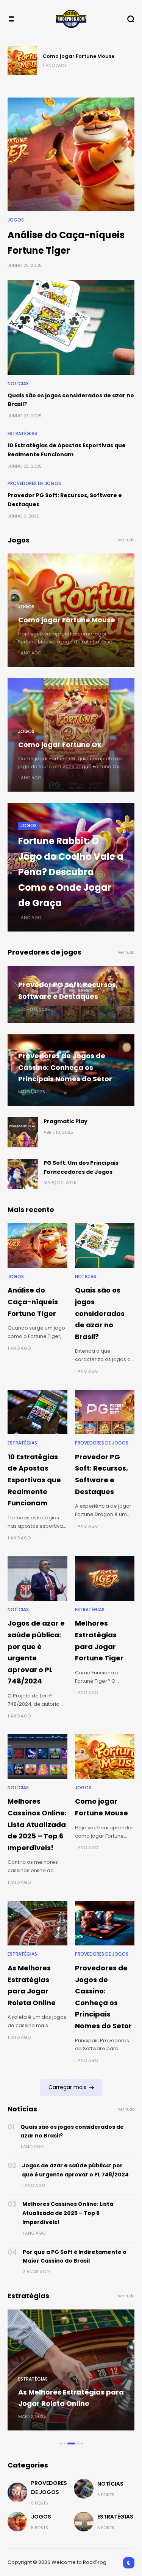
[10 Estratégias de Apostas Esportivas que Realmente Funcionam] (37, 1412)
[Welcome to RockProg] (71, 19)
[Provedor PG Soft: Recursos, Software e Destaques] (105, 1412)
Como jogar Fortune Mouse (67, 620)
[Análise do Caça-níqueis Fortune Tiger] (71, 155)
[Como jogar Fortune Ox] (22, 60)
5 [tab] (82, 2443)
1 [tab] (61, 2443)
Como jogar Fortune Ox (73, 56)
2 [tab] (65, 2443)
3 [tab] (68, 2443)
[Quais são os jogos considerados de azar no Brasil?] (71, 328)
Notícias (18, 384)
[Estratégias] (84, 2522)
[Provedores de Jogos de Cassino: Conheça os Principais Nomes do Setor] (105, 1923)
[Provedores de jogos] (17, 2492)
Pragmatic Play (66, 1121)
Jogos (16, 220)
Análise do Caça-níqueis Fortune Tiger (33, 1302)
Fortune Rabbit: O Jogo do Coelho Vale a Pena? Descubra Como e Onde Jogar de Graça (71, 872)
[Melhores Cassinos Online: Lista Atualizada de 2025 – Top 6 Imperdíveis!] (37, 1756)
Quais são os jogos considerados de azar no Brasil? (100, 1313)
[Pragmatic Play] (23, 1132)
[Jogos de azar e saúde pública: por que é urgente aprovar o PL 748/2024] (37, 1578)
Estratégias (22, 434)
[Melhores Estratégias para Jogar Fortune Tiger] (105, 1578)
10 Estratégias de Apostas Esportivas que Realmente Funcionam (34, 1480)
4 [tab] (75, 2443)
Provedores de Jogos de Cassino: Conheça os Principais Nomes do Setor (65, 1067)
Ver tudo (126, 540)
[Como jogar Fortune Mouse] (105, 1756)
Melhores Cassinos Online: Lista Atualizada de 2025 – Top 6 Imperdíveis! (37, 1824)
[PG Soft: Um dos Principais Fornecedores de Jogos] (23, 1174)
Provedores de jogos (34, 484)
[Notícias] (84, 2489)
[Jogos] (17, 2522)
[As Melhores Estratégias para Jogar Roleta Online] (37, 1923)
